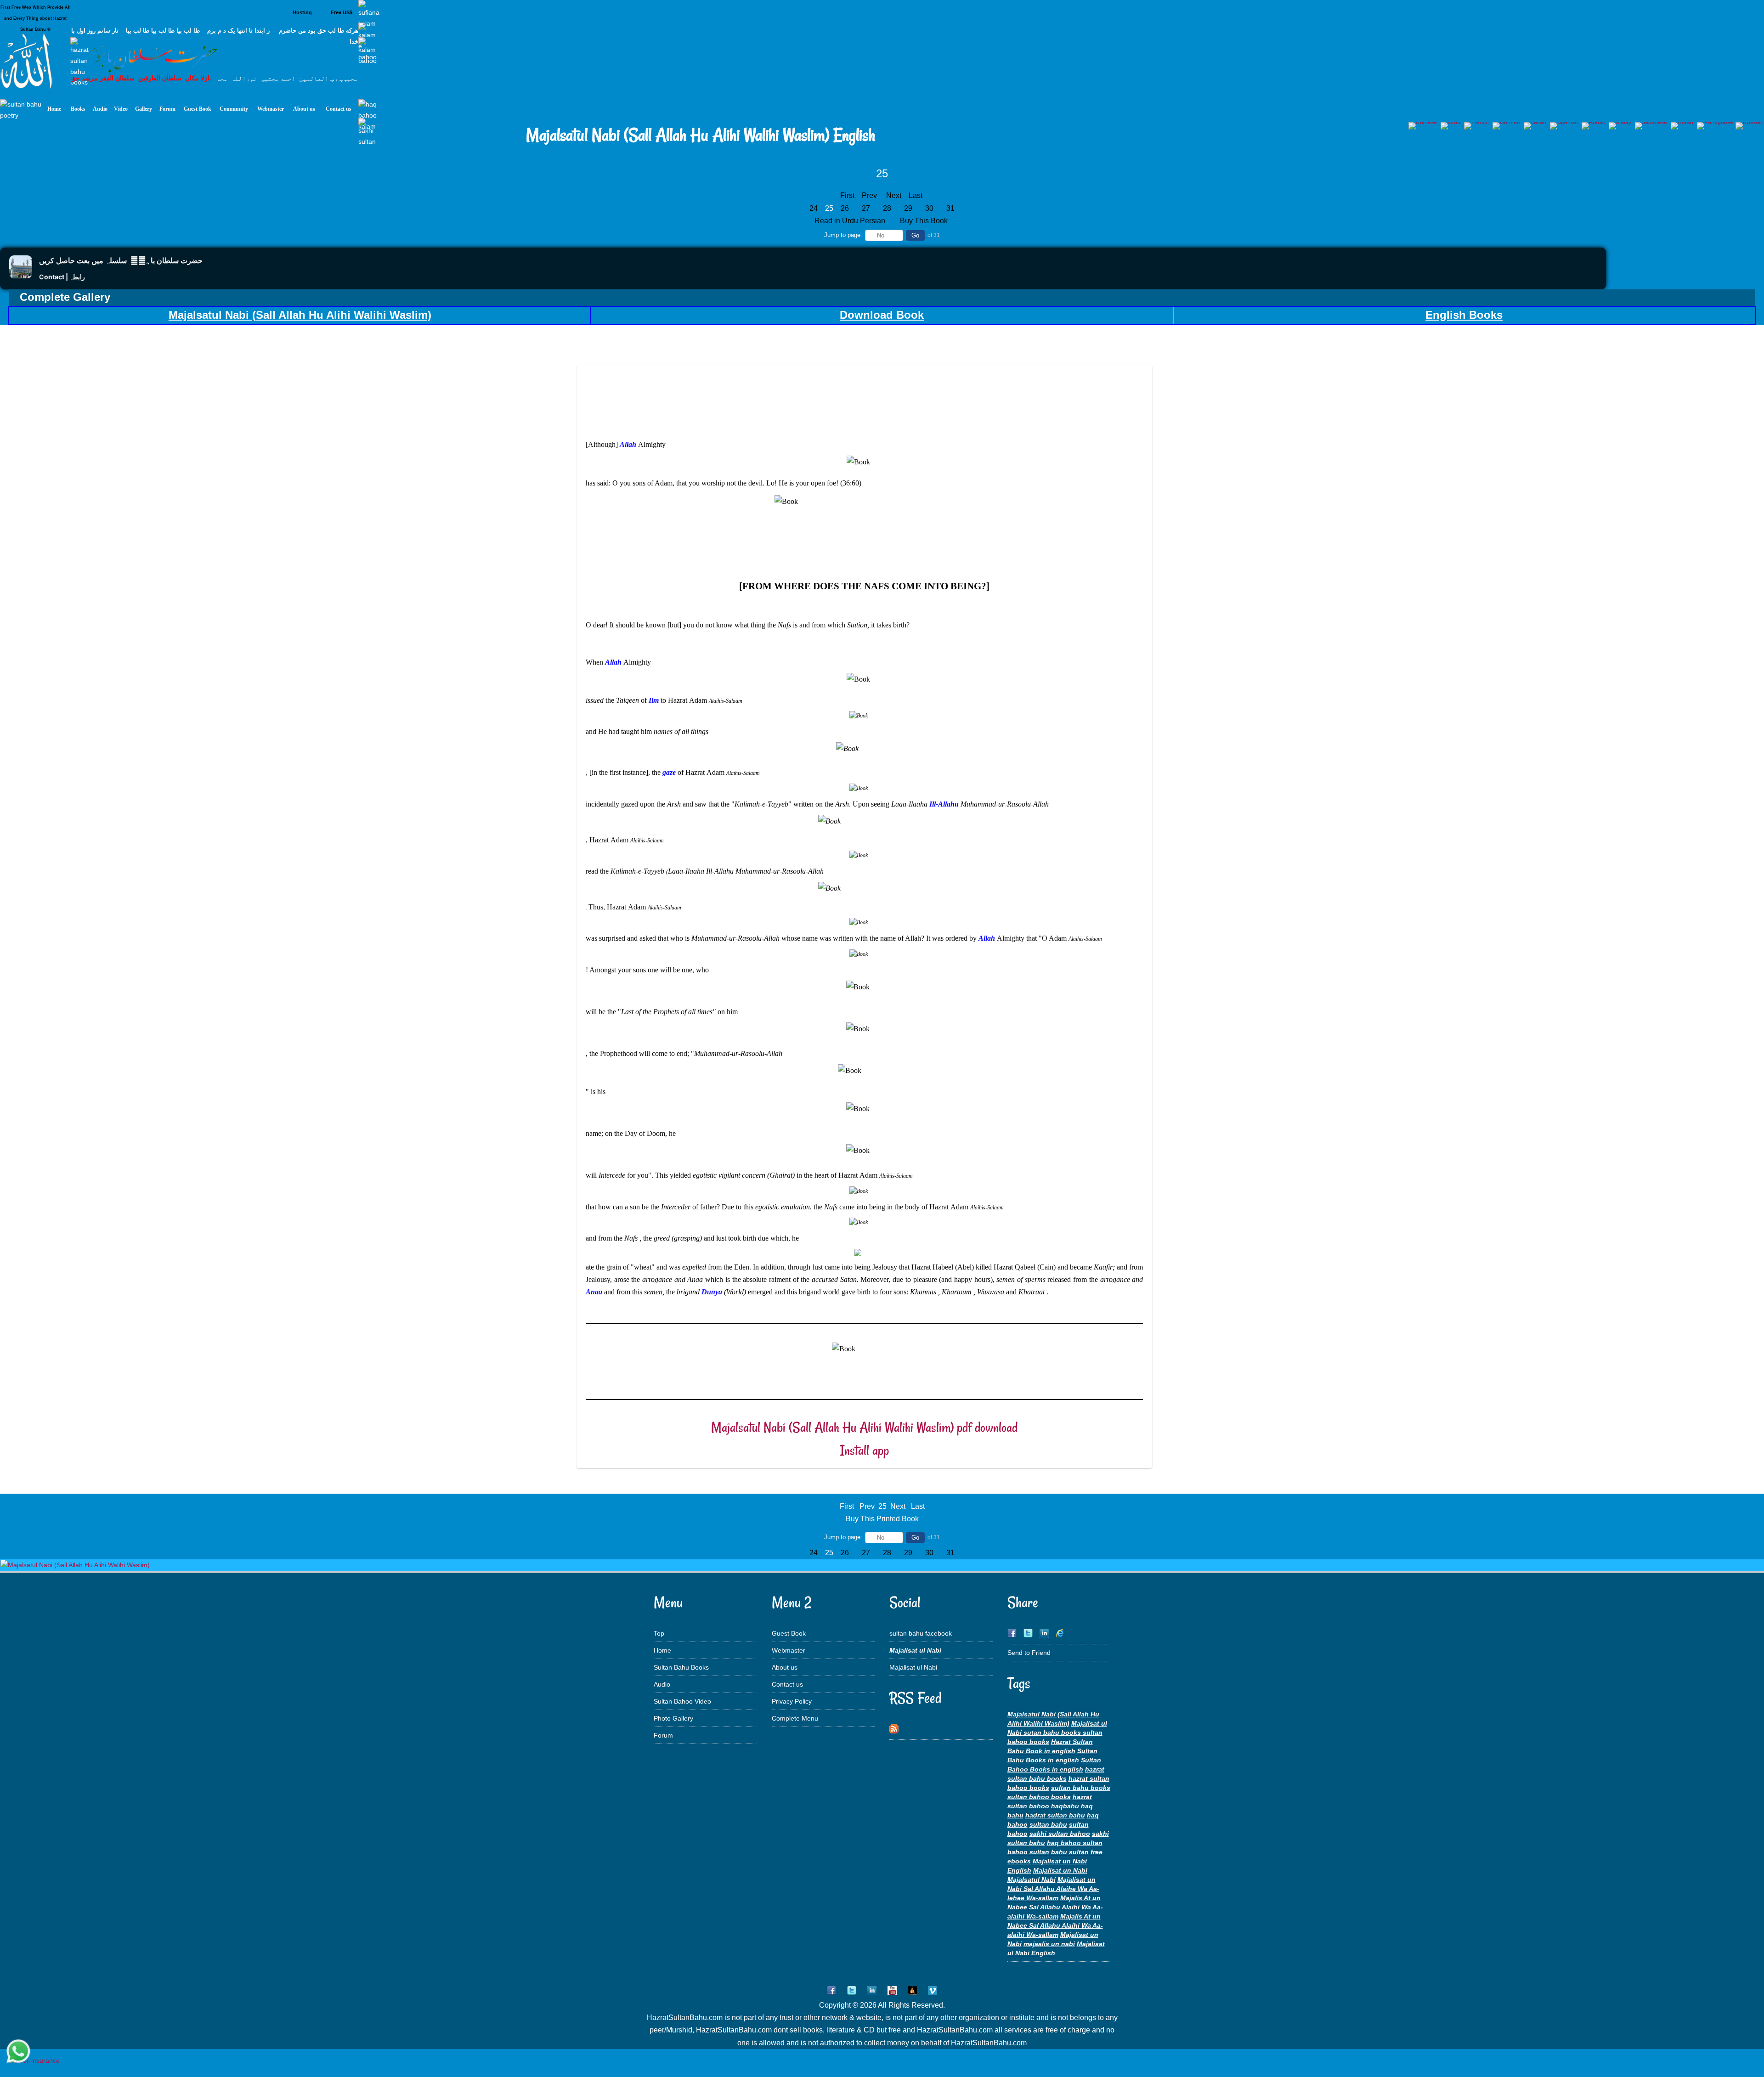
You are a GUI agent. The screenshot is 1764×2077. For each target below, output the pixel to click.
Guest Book (789, 1633)
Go (915, 235)
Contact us (787, 1684)
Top (659, 1633)
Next (894, 195)
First (847, 195)
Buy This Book (925, 221)
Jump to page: (843, 235)
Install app (865, 1450)
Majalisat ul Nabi (913, 1667)
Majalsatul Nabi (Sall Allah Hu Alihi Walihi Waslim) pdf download (864, 1427)
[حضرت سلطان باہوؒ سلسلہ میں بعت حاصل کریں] (21, 276)
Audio (662, 1684)
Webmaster (789, 1650)
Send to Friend (1029, 1653)
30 (929, 208)
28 (887, 208)
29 (908, 208)
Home (662, 1650)
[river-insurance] (34, 2060)
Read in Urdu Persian (851, 221)
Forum (663, 1735)
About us (785, 1667)
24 (814, 208)
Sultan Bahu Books (681, 1667)
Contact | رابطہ (62, 277)
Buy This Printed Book (882, 1519)
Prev (869, 195)
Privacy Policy (792, 1701)
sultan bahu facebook (921, 1633)
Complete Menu (795, 1718)
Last (916, 195)
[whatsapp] (18, 2052)
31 (950, 208)
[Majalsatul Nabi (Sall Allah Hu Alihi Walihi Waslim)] (75, 1565)
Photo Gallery (673, 1718)
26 (845, 208)
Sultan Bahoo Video (682, 1701)
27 (866, 208)
